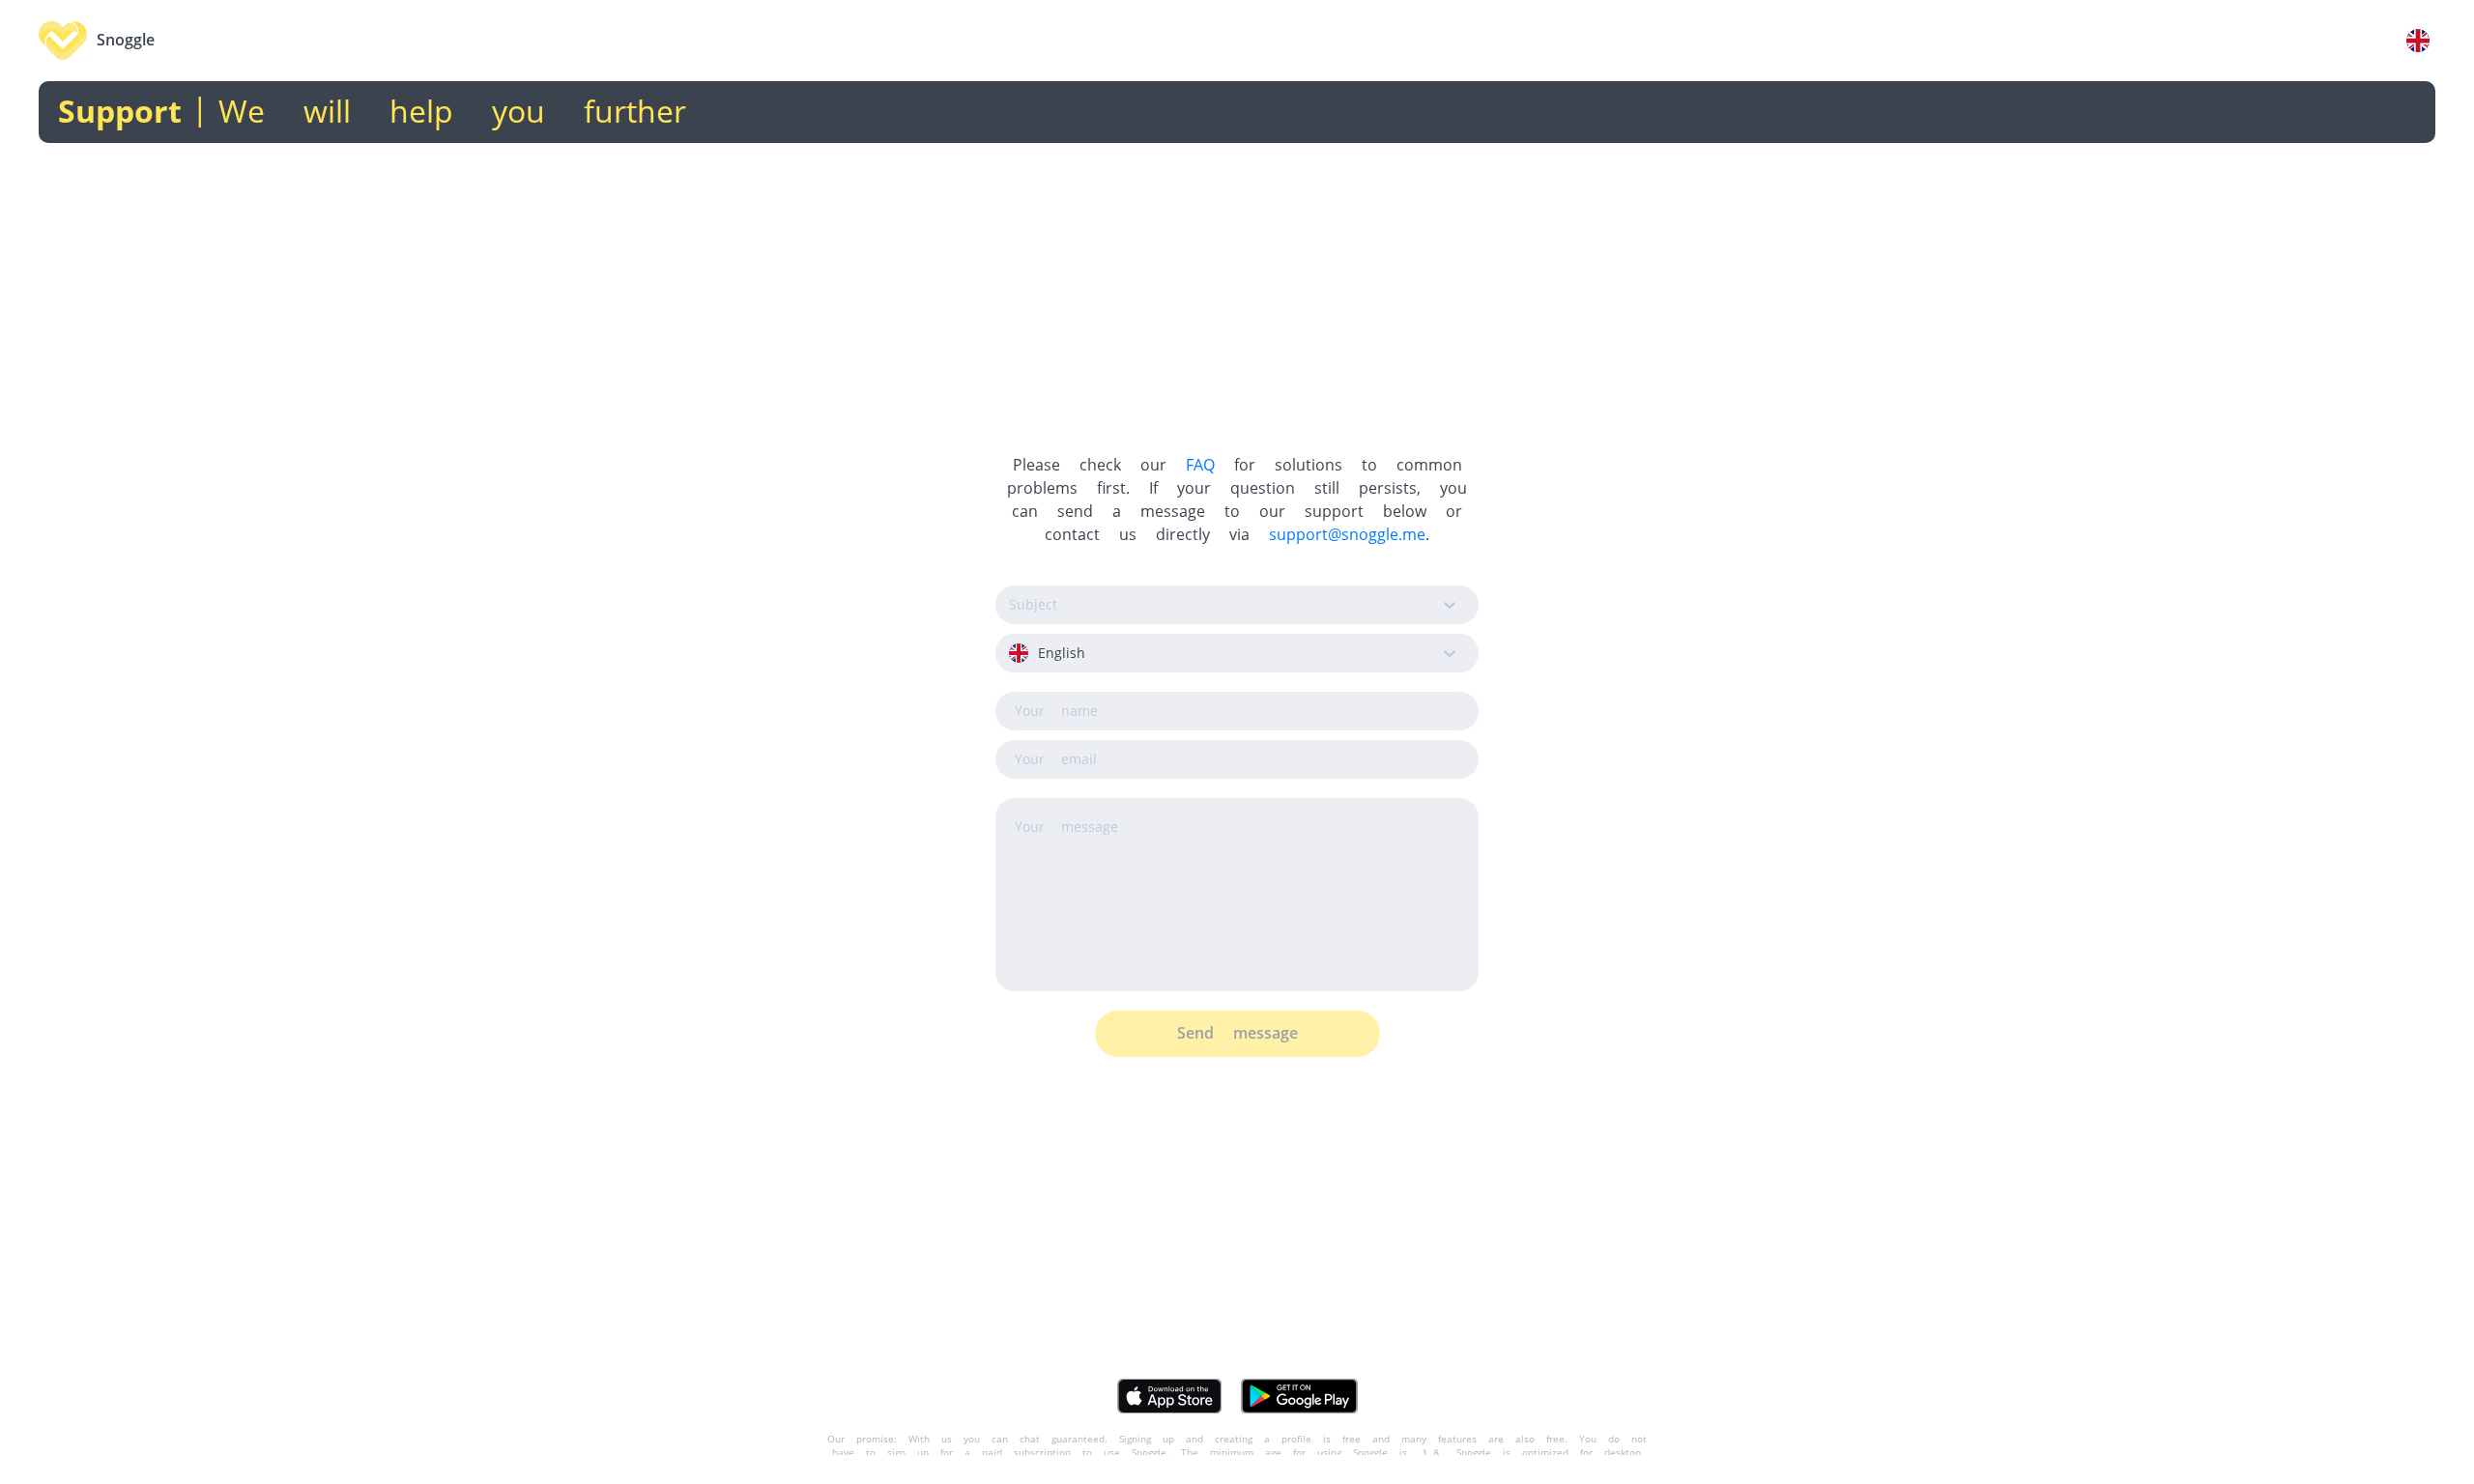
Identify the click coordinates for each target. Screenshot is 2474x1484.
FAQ (1200, 465)
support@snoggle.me (1347, 535)
